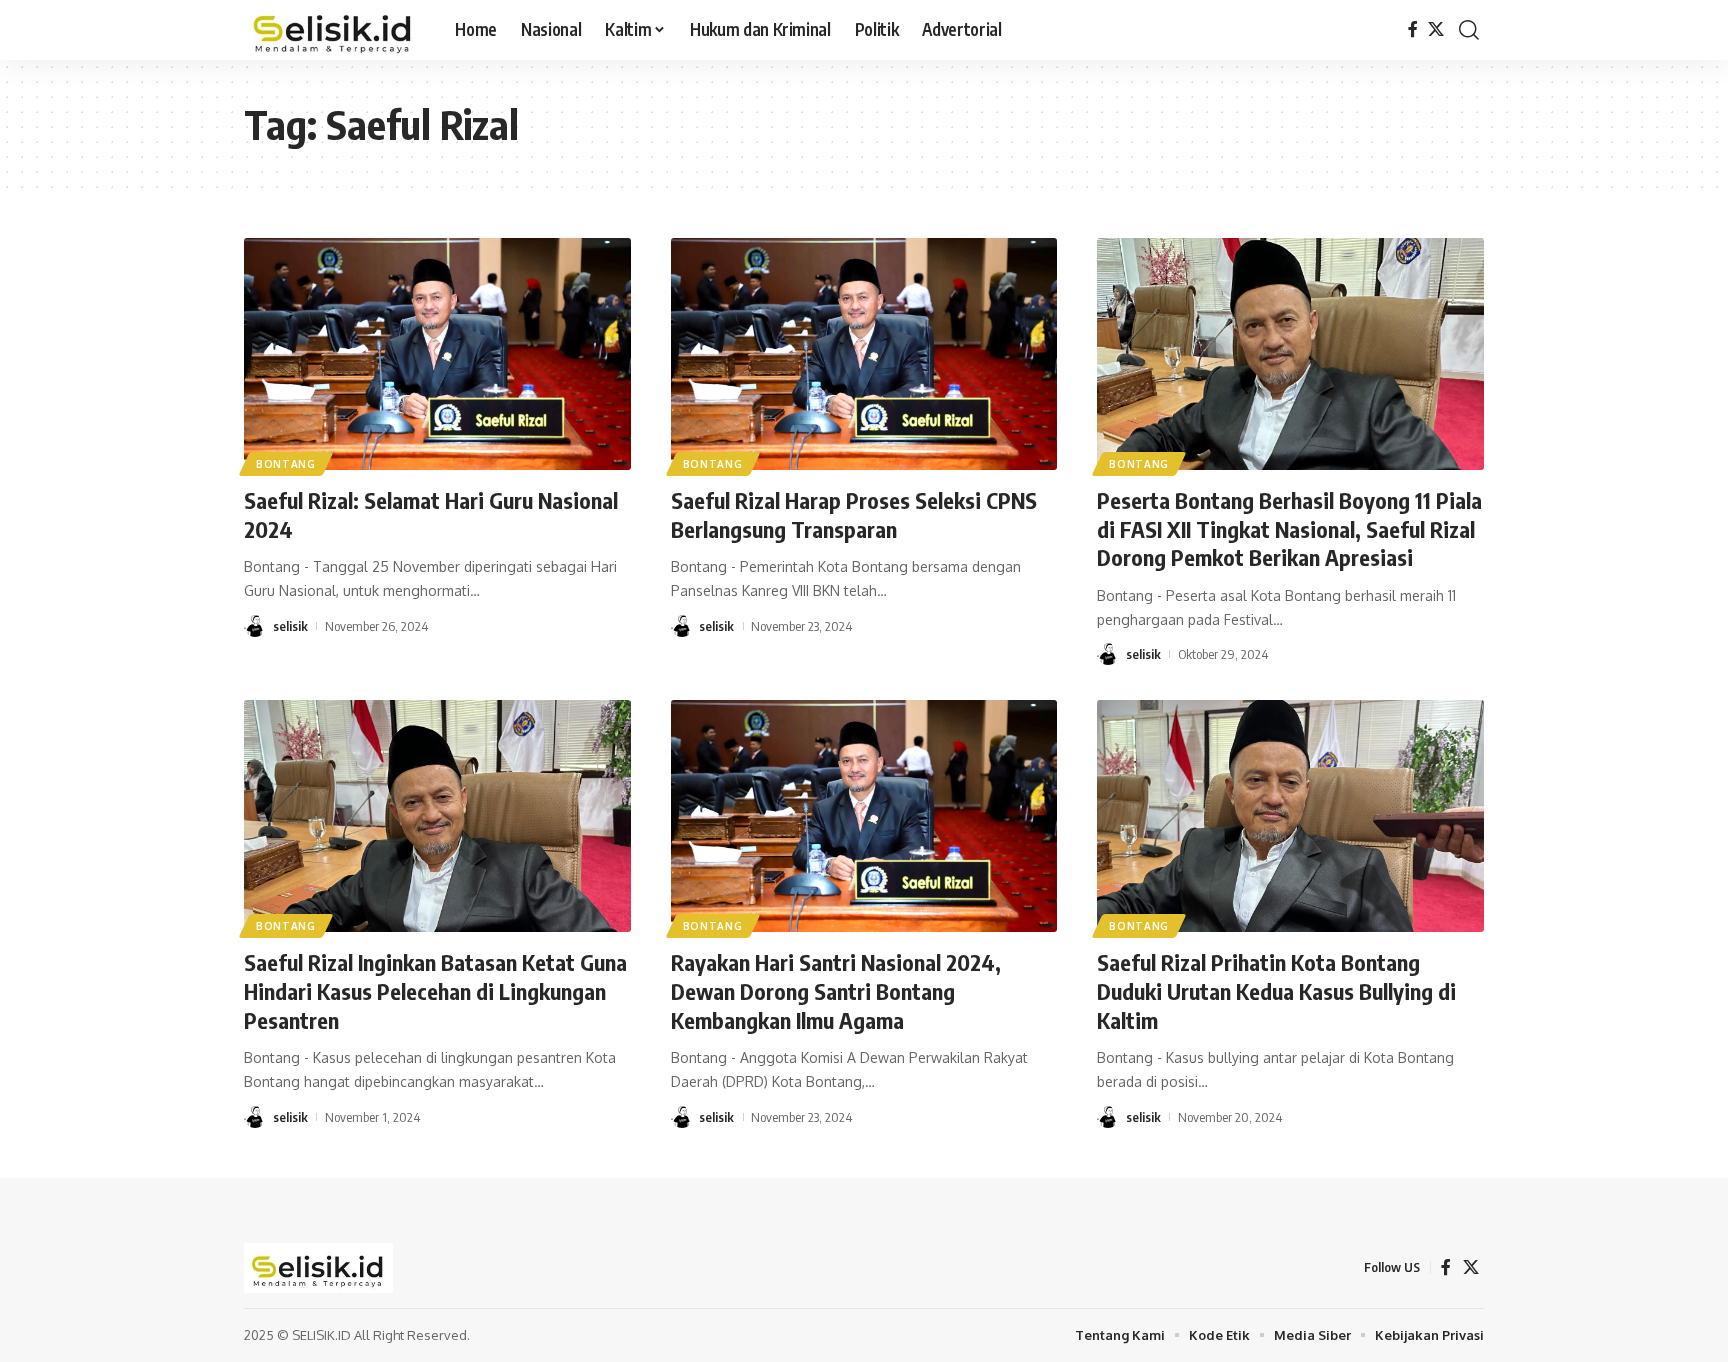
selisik (290, 626)
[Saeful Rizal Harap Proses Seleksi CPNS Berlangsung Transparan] (864, 354)
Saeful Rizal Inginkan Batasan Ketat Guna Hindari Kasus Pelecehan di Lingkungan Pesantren (435, 990)
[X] (1436, 29)
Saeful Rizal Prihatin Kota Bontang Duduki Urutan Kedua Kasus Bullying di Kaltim (1276, 990)
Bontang (286, 464)
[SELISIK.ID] (333, 30)
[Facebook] (1413, 29)
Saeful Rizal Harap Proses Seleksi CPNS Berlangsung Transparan (854, 514)
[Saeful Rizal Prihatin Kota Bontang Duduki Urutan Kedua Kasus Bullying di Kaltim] (1290, 816)
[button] (1469, 30)
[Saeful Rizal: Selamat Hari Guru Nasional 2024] (437, 354)
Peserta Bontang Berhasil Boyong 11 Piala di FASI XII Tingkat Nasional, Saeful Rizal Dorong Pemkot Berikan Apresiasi (1289, 528)
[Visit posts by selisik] (255, 626)
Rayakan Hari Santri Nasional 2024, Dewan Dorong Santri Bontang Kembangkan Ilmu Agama (836, 990)
